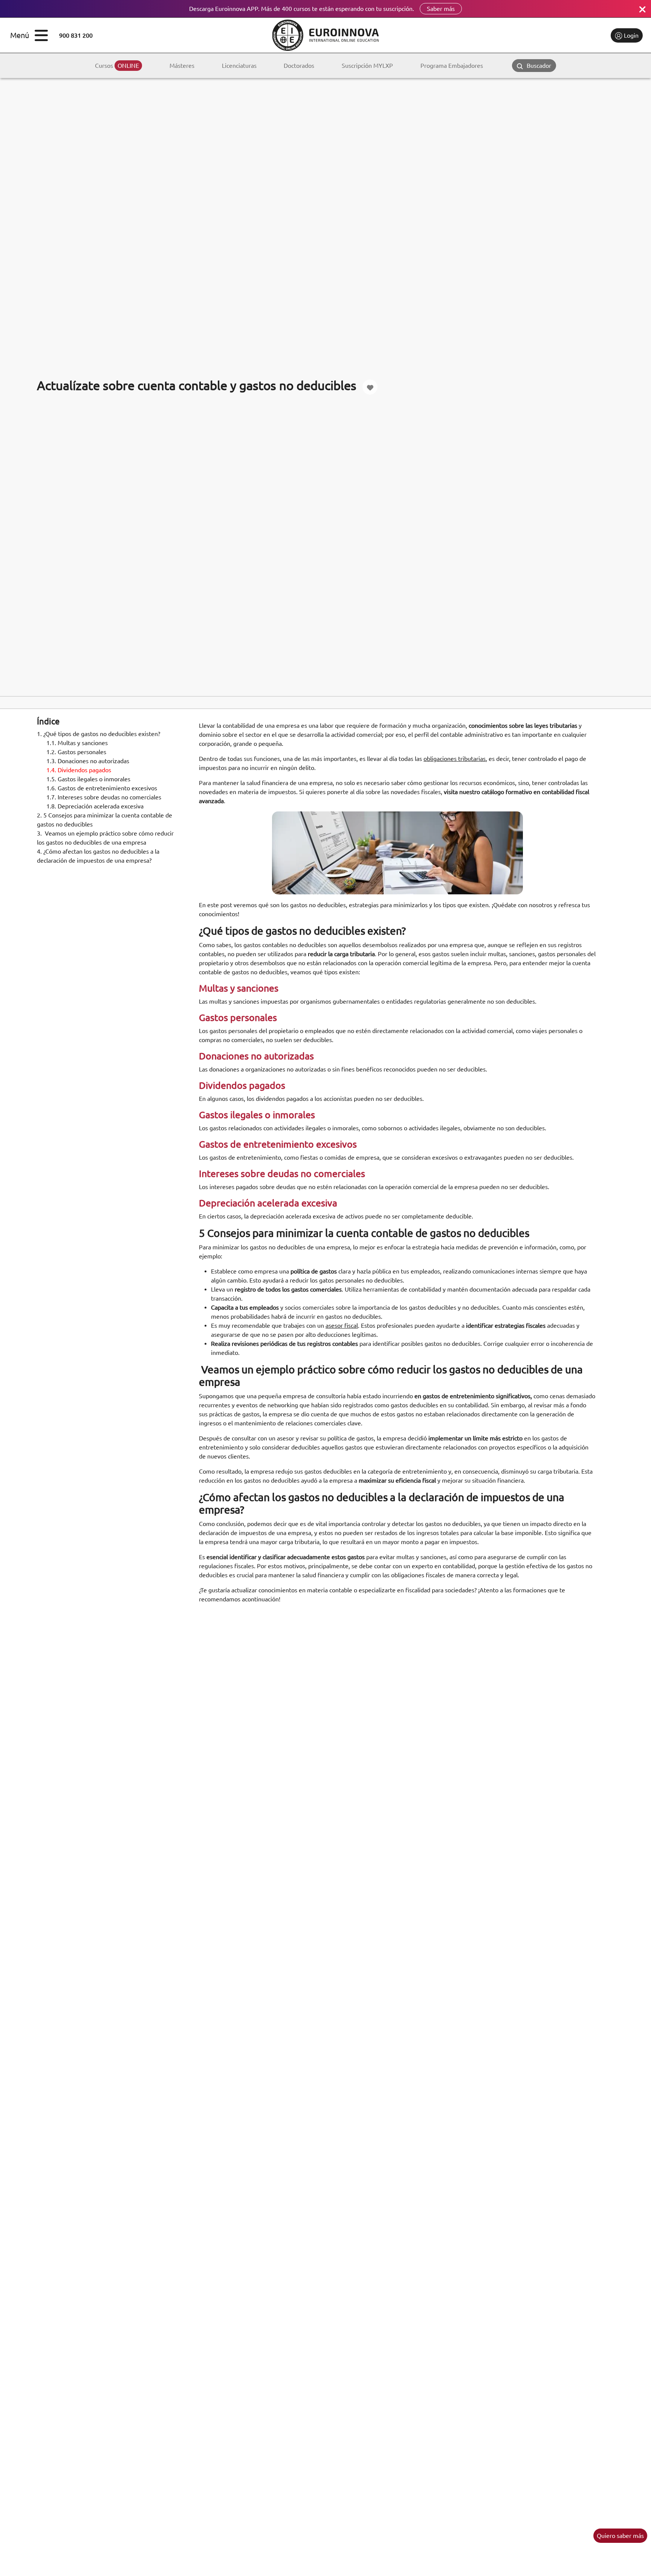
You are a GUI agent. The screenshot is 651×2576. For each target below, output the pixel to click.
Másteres (182, 66)
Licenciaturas (239, 66)
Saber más (441, 9)
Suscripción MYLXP (367, 66)
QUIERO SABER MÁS (620, 2536)
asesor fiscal (342, 1325)
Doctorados (299, 66)
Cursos (117, 66)
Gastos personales (76, 752)
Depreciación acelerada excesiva (95, 806)
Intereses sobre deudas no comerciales (104, 797)
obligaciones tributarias (455, 759)
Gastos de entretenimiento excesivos (102, 788)
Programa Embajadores (452, 66)
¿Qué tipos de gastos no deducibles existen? (99, 734)
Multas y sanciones (77, 743)
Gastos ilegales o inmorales (88, 779)
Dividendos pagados (79, 770)
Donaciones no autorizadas (88, 761)
